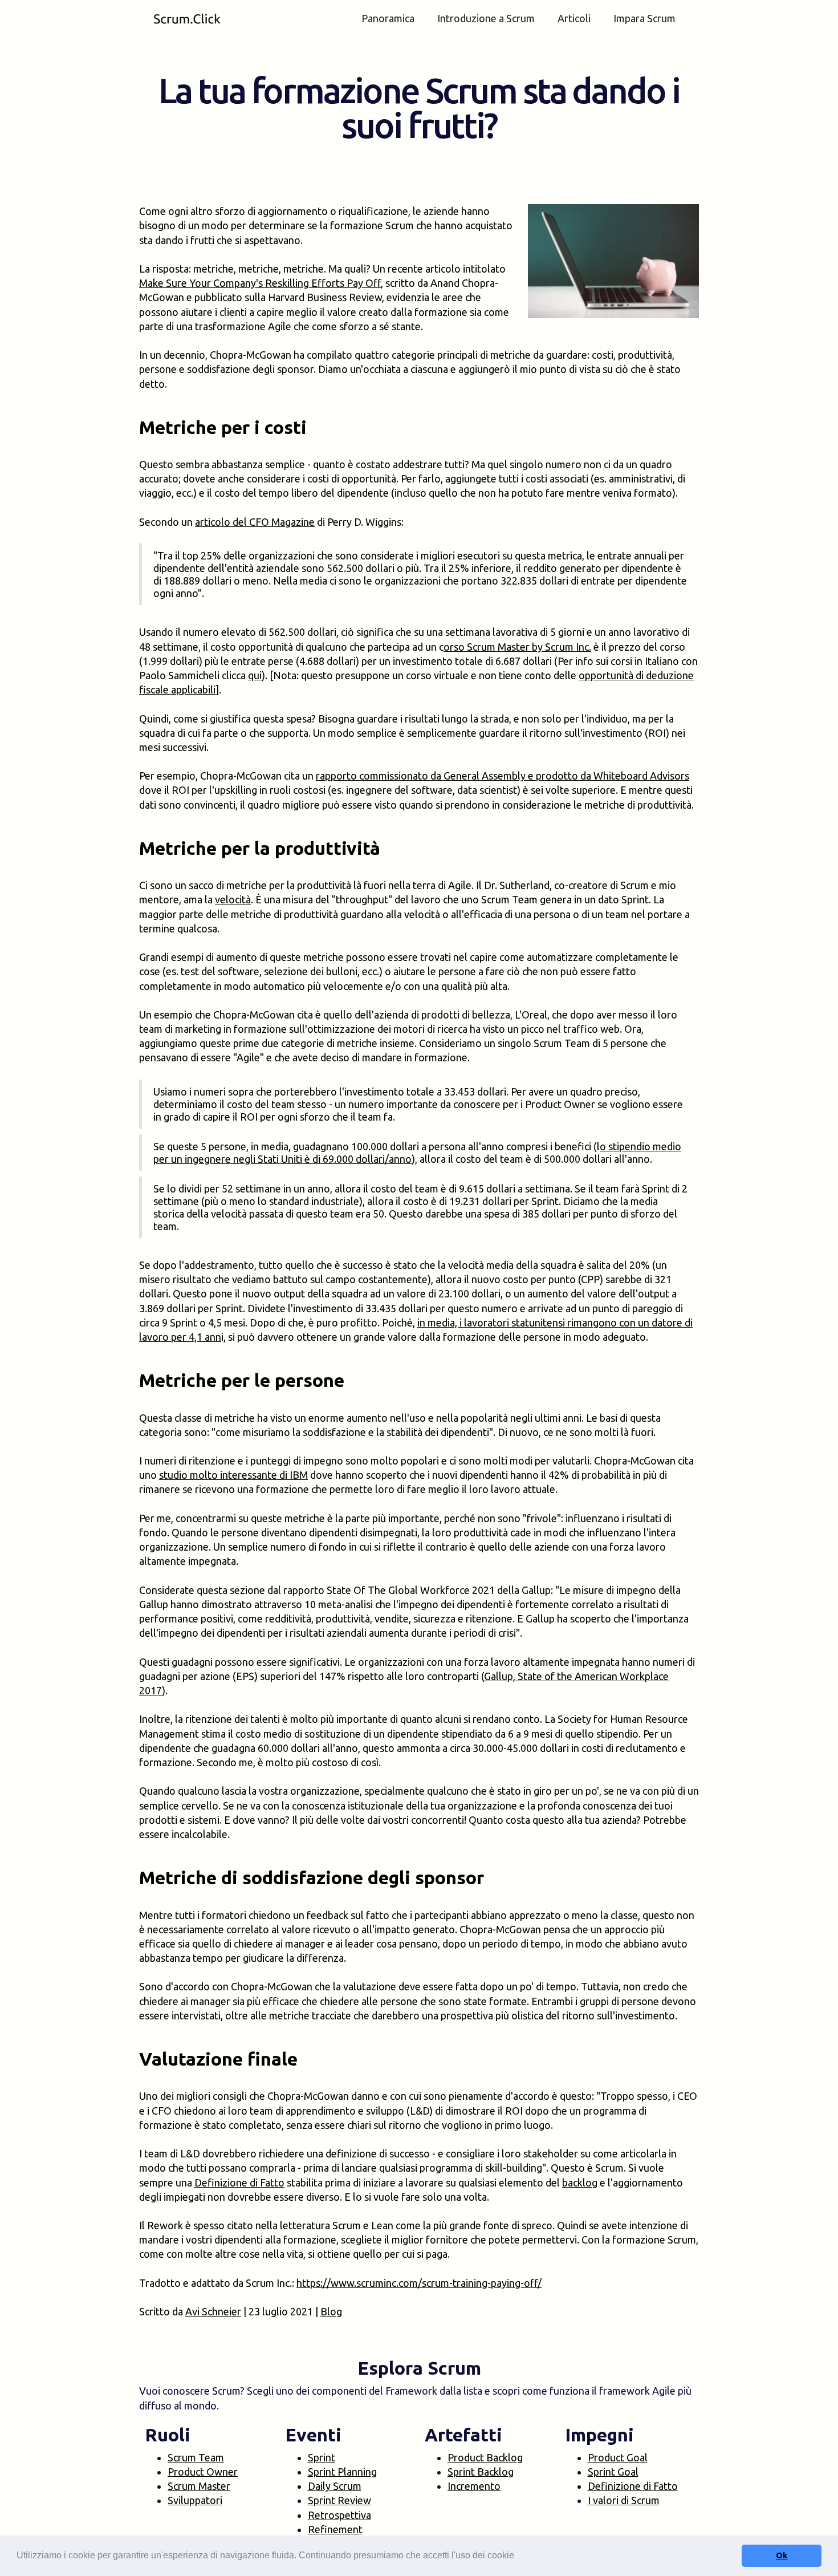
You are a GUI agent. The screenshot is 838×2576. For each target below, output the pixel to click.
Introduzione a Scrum (486, 18)
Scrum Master (199, 2486)
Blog (331, 2311)
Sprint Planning (342, 2472)
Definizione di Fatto (239, 2182)
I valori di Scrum (624, 2500)
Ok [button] (782, 2555)
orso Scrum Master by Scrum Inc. (517, 647)
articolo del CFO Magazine (255, 522)
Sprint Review (339, 2500)
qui (255, 675)
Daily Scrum (335, 2486)
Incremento (474, 2486)
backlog (580, 2182)
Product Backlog (485, 2457)
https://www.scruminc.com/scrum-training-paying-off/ (419, 2283)
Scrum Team (196, 2457)
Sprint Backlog (481, 2472)
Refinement (335, 2529)
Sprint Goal (613, 2472)
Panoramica (388, 18)
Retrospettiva (339, 2515)
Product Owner (203, 2472)
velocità (233, 899)
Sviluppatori (195, 2500)
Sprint (322, 2457)
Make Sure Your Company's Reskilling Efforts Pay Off (260, 283)
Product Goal (618, 2457)
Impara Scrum (644, 18)
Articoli (574, 18)
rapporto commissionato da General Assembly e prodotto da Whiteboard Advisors (503, 776)
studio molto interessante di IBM (233, 1475)
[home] (187, 19)
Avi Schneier (213, 2311)
